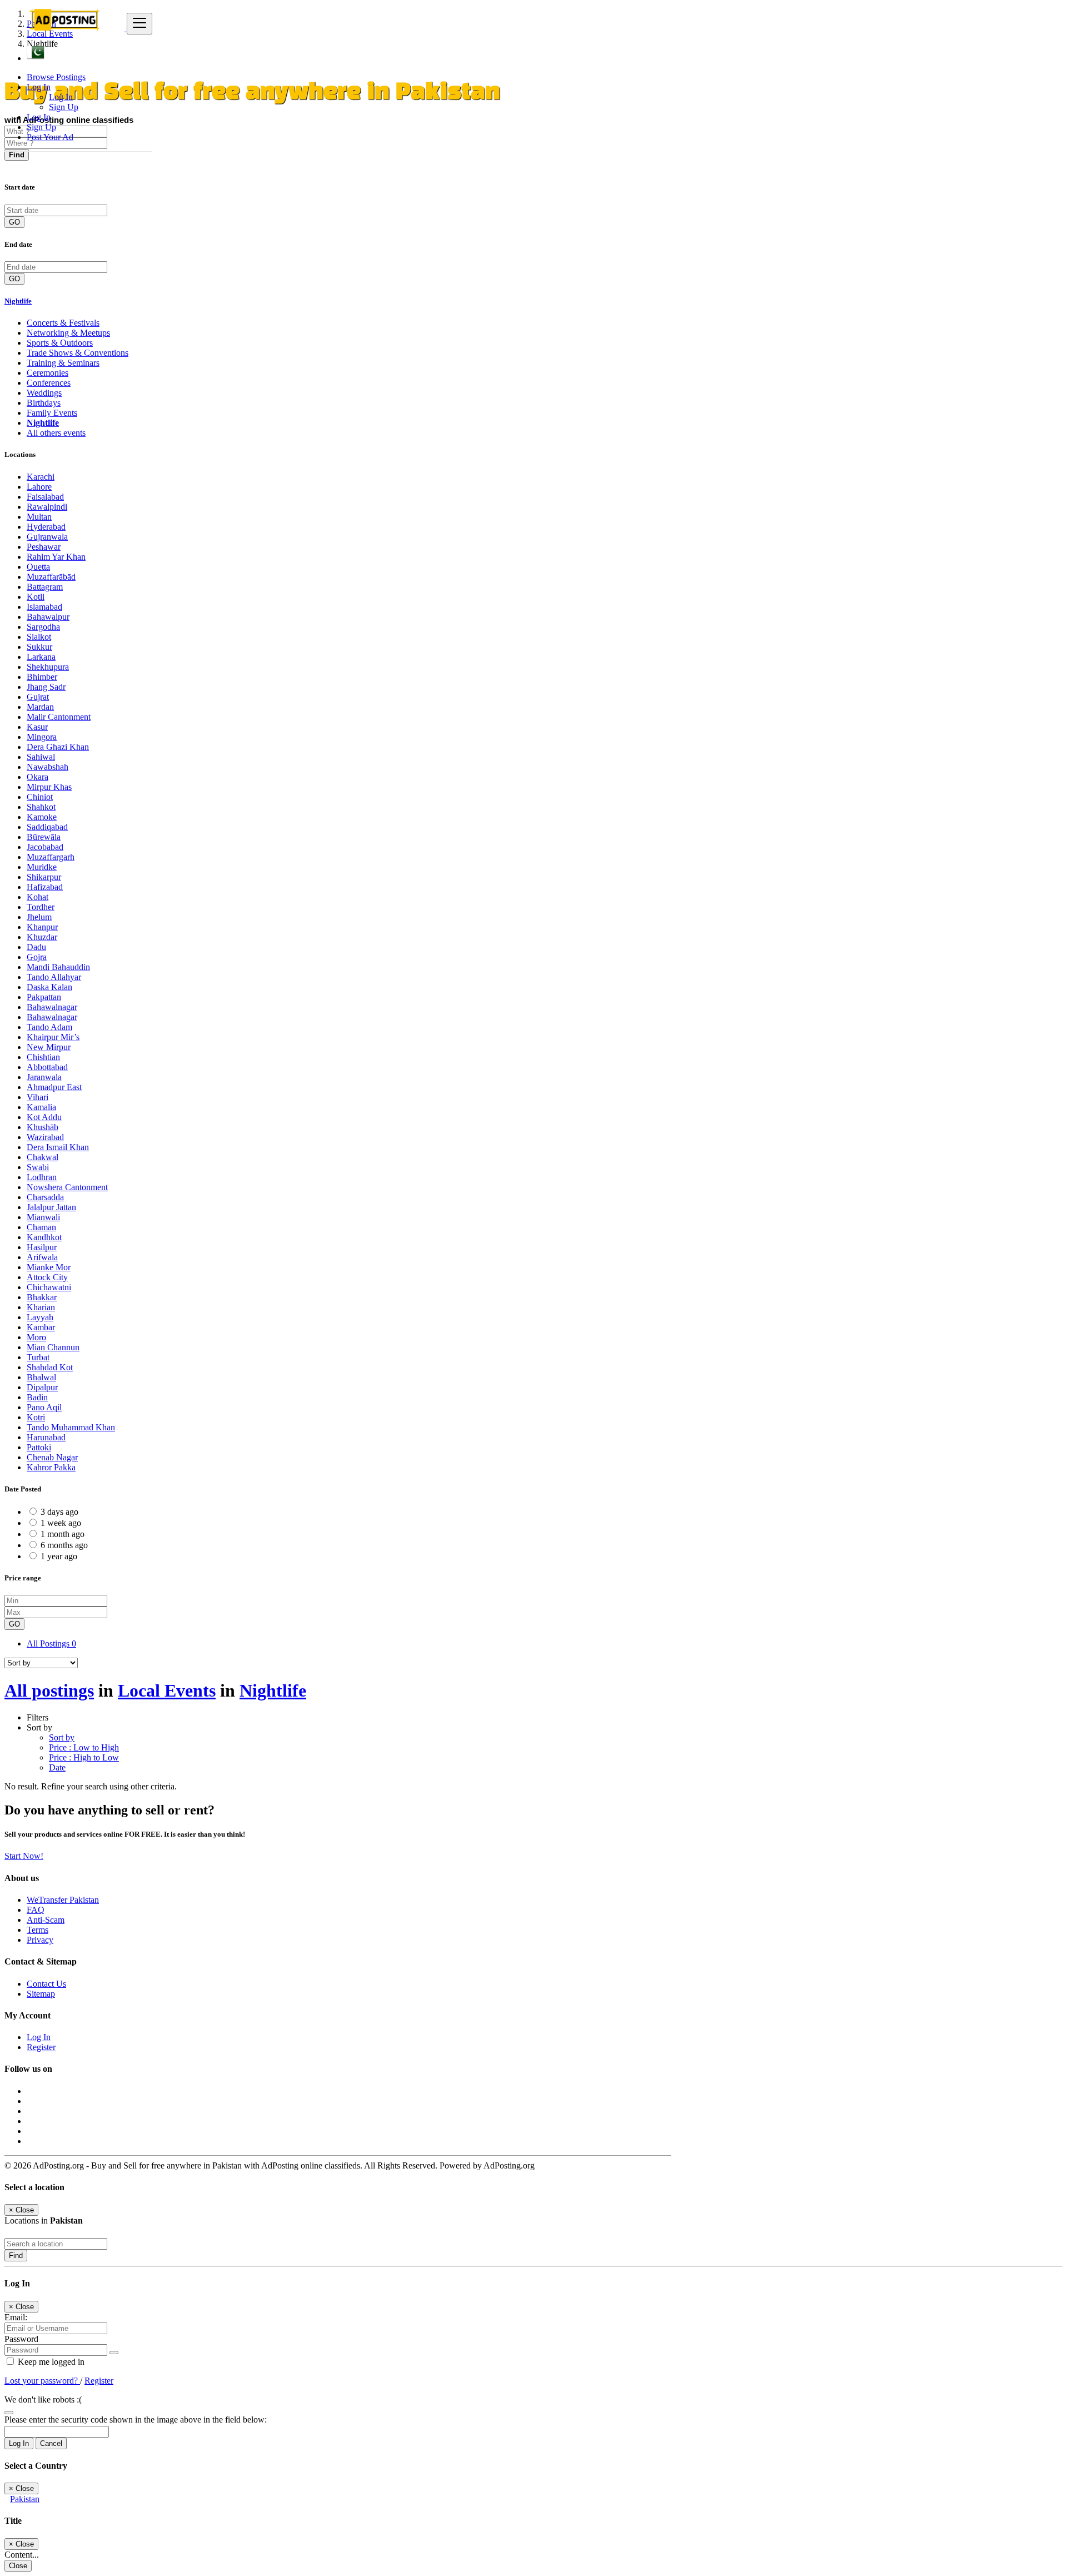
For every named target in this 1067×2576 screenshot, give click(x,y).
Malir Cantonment (59, 717)
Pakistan (25, 2499)
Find (16, 2256)
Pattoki (39, 1447)
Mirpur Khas (49, 787)
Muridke (42, 867)
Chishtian (43, 1057)
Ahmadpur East (54, 1087)
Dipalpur (42, 1387)
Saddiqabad (47, 827)
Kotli (36, 597)
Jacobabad (45, 847)
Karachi (41, 477)
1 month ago (63, 1534)
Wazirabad (45, 1137)
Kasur (37, 727)
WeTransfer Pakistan (63, 1900)
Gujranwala (47, 537)
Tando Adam (49, 1027)
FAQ (36, 1910)
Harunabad (46, 1437)
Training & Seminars (63, 363)
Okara (38, 777)
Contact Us (46, 1984)
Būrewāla (44, 837)
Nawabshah (48, 767)
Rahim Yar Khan (56, 557)
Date (57, 1767)
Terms (38, 1930)
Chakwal (43, 1157)
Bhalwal (41, 1377)
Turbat (38, 1357)
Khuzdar (42, 937)
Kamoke (42, 817)
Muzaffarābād (51, 577)
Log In (61, 97)
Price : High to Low (84, 1757)
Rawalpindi (47, 507)
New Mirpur (49, 1047)
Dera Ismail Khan (58, 1147)
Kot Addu (44, 1117)
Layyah (40, 1317)
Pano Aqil (44, 1407)
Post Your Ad (50, 137)
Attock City (47, 1277)
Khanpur (42, 927)
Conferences (49, 383)
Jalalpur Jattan (51, 1207)
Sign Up (64, 107)
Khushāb (43, 1127)
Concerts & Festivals (63, 323)
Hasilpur (42, 1247)
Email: (16, 2317)
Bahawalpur (48, 617)
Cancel (51, 2443)
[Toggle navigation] (139, 24)
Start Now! (24, 1856)
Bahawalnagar (52, 1007)
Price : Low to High (84, 1747)
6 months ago (64, 1545)
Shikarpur (44, 877)
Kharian (41, 1307)
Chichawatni (49, 1287)
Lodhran (42, 1177)
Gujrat (38, 697)
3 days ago (59, 1512)
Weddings (44, 393)
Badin (37, 1397)
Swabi (38, 1167)
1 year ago (59, 1556)
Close (18, 2566)
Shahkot (41, 807)
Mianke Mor (49, 1267)
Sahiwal (41, 757)
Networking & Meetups (68, 333)
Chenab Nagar (52, 1457)
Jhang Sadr (46, 687)
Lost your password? (42, 2381)
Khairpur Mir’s (53, 1037)
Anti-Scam (46, 1920)
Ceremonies (48, 373)
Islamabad (44, 607)
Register (41, 2047)
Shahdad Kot (50, 1367)
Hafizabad (45, 887)
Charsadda (45, 1197)
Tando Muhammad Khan (71, 1427)
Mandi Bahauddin (58, 967)
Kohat (38, 897)
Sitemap (41, 1994)
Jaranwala (44, 1077)
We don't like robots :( (43, 2400)
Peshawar (44, 547)
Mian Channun (53, 1347)
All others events (56, 433)
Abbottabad (47, 1067)
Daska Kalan (49, 987)
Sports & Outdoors (60, 343)
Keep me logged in (50, 2362)
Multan (39, 517)
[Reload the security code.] (9, 2410)
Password (21, 2339)
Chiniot (40, 797)
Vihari (38, 1097)
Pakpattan (44, 997)
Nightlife (18, 301)
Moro (36, 1337)
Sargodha (43, 627)
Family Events (52, 413)
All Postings (51, 1643)
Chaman (41, 1227)
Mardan (40, 707)
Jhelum (39, 917)
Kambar (41, 1327)
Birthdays (44, 403)
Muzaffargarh (51, 857)
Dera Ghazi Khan (58, 747)
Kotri (36, 1417)
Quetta (38, 567)
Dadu (36, 947)
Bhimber (42, 677)
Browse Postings (56, 77)
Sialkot (39, 637)
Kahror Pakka (51, 1467)
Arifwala (42, 1257)
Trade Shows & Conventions (78, 353)
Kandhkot (44, 1237)
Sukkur (39, 647)
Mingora (42, 737)
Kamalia (41, 1107)
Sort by (62, 1737)
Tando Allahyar (54, 977)
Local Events (167, 1690)
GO (14, 222)
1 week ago (61, 1523)
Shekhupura (48, 667)
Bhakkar (42, 1297)
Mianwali (43, 1217)
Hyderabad (46, 527)
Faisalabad (45, 497)
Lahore (39, 487)
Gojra (37, 957)
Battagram (45, 587)
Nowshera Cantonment (67, 1187)
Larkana (41, 657)
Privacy (40, 1940)
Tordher (41, 907)
